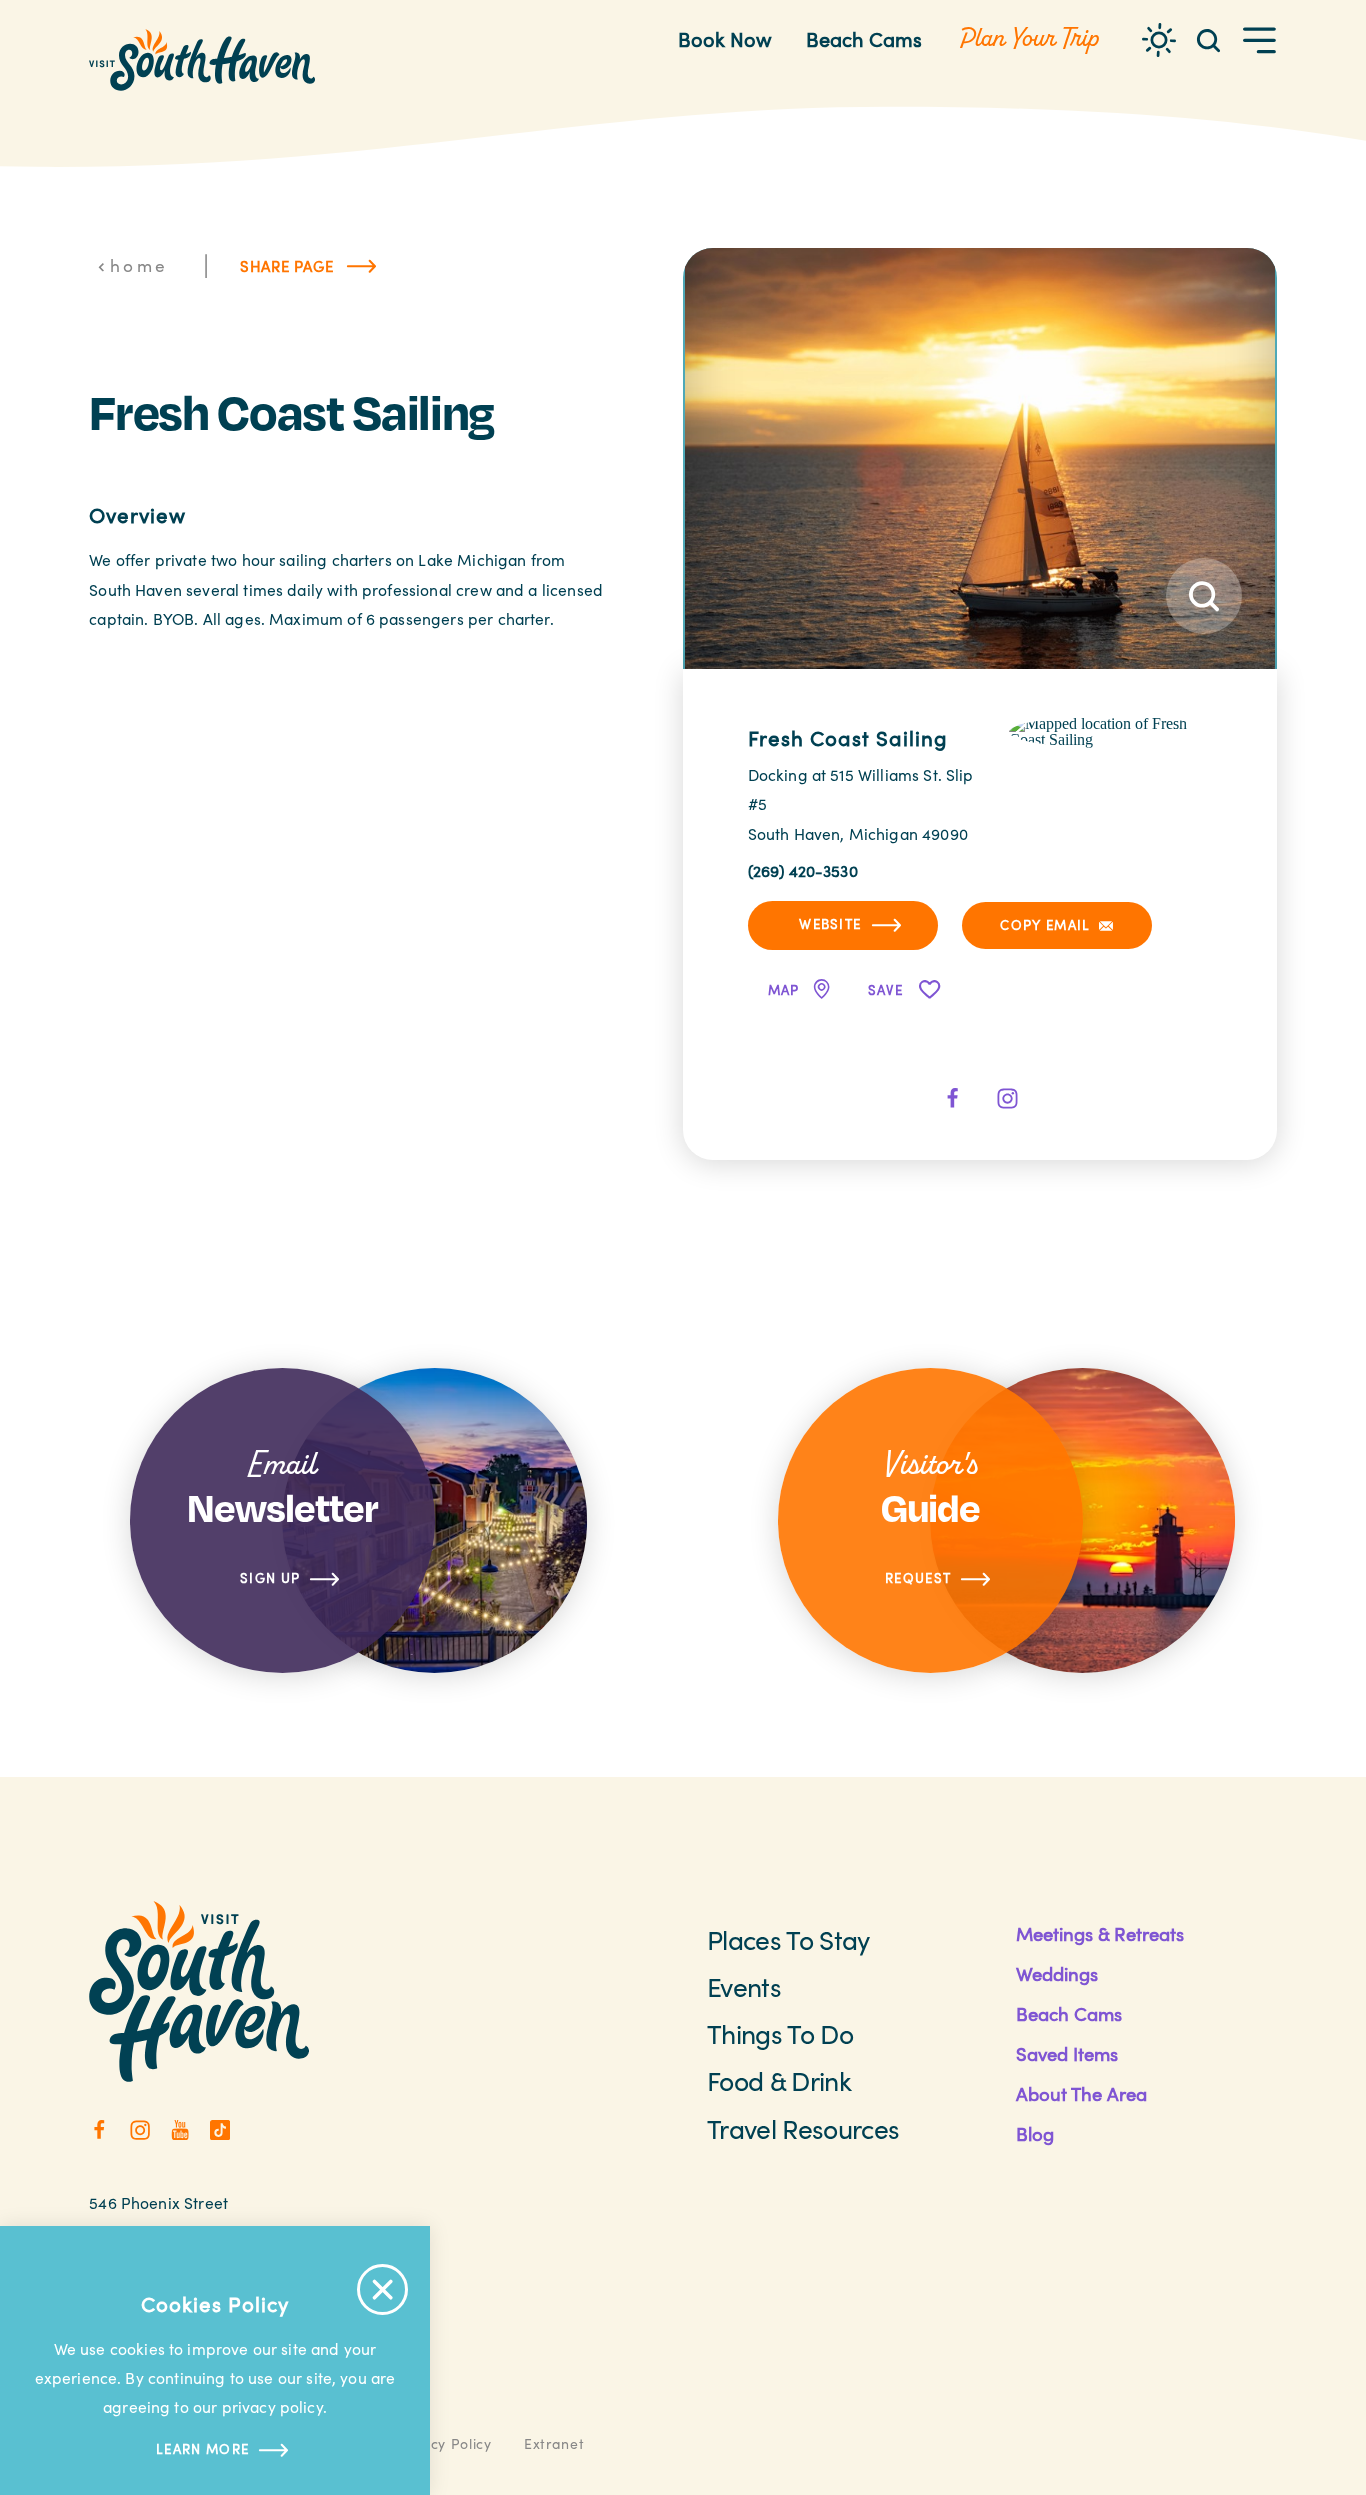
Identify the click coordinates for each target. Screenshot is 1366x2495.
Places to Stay (788, 1939)
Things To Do (780, 2033)
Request (918, 1578)
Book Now (725, 38)
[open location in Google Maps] (1110, 730)
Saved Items (1067, 2053)
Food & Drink (779, 2080)
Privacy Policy (443, 2443)
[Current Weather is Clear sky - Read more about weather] (1159, 40)
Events (744, 1986)
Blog (1035, 2133)
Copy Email (1045, 925)
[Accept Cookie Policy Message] (382, 2289)
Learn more (202, 2449)
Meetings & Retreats (1100, 1933)
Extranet (554, 2443)
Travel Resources (803, 2128)
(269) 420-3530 (803, 870)
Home (139, 265)
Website (830, 924)
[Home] (202, 60)
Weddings (1057, 1973)
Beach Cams (864, 38)
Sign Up (270, 1578)
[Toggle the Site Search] (1208, 38)
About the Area (1081, 2093)
